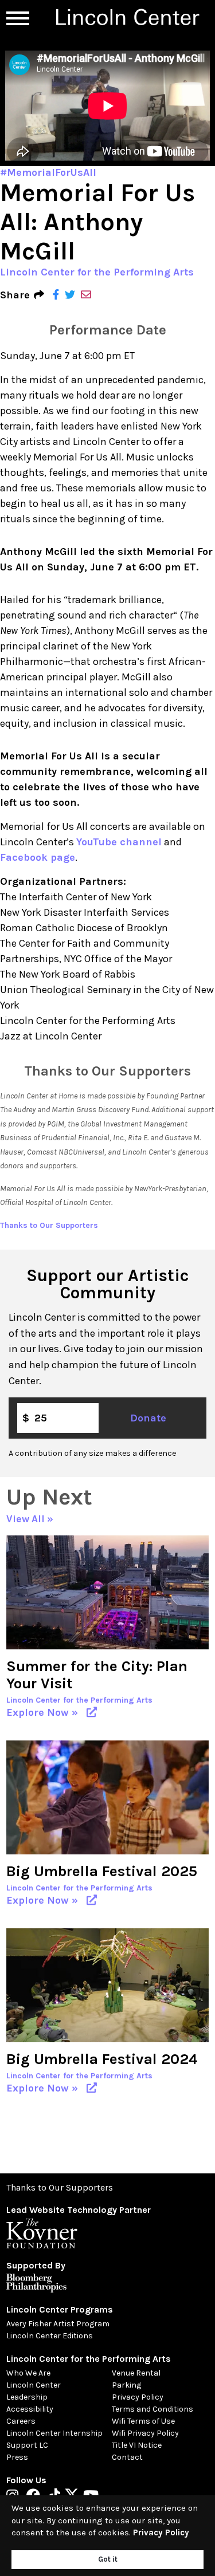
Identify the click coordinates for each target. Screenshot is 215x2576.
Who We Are (28, 2373)
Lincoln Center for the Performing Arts (97, 272)
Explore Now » (45, 1712)
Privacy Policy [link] (161, 2532)
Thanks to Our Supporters (49, 1225)
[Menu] (18, 18)
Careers (21, 2421)
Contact (127, 2457)
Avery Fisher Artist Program (58, 2324)
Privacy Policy (138, 2397)
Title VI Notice (137, 2445)
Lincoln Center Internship (54, 2433)
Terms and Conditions (153, 2409)
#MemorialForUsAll (48, 172)
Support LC (27, 2445)
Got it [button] (108, 2559)
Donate (148, 1418)
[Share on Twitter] (70, 295)
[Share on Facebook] (56, 295)
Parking (126, 2385)
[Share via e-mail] (86, 295)
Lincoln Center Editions (50, 2336)
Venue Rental (136, 2373)
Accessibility (30, 2409)
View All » (30, 1519)
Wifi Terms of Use (143, 2421)
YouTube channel (119, 842)
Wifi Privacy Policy (145, 2433)
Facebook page (38, 857)
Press (17, 2457)
